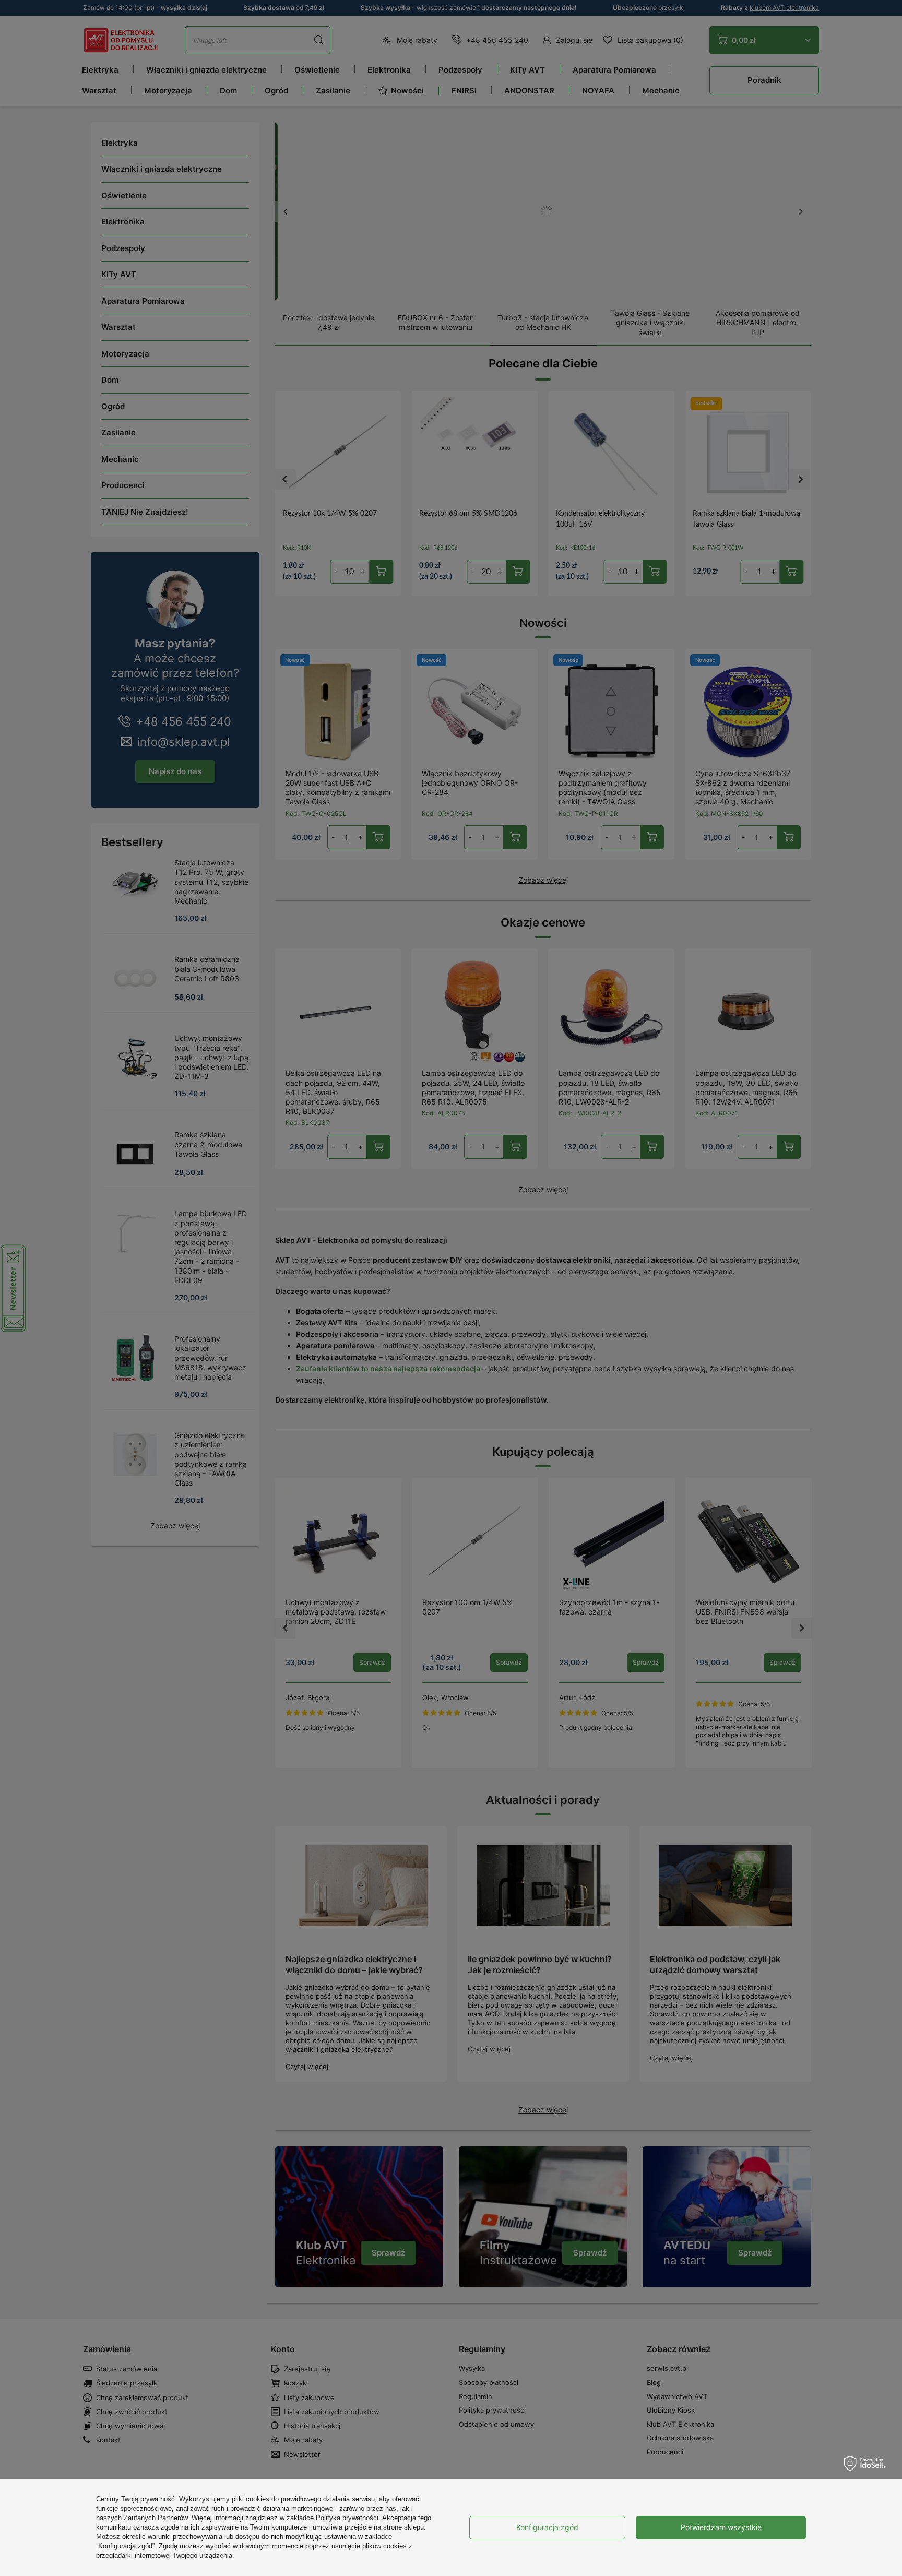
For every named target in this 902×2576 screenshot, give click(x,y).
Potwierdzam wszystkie (721, 2527)
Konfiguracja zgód (547, 2527)
